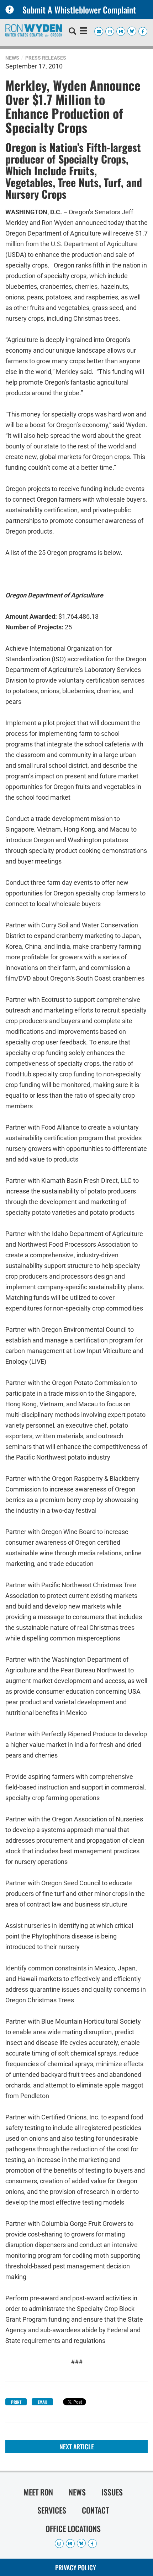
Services (52, 2510)
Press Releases (46, 58)
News (12, 58)
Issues (112, 2492)
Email (43, 2402)
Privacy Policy (76, 2567)
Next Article (77, 2447)
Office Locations (73, 2528)
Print (16, 2402)
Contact (95, 2510)
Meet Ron (38, 2492)
